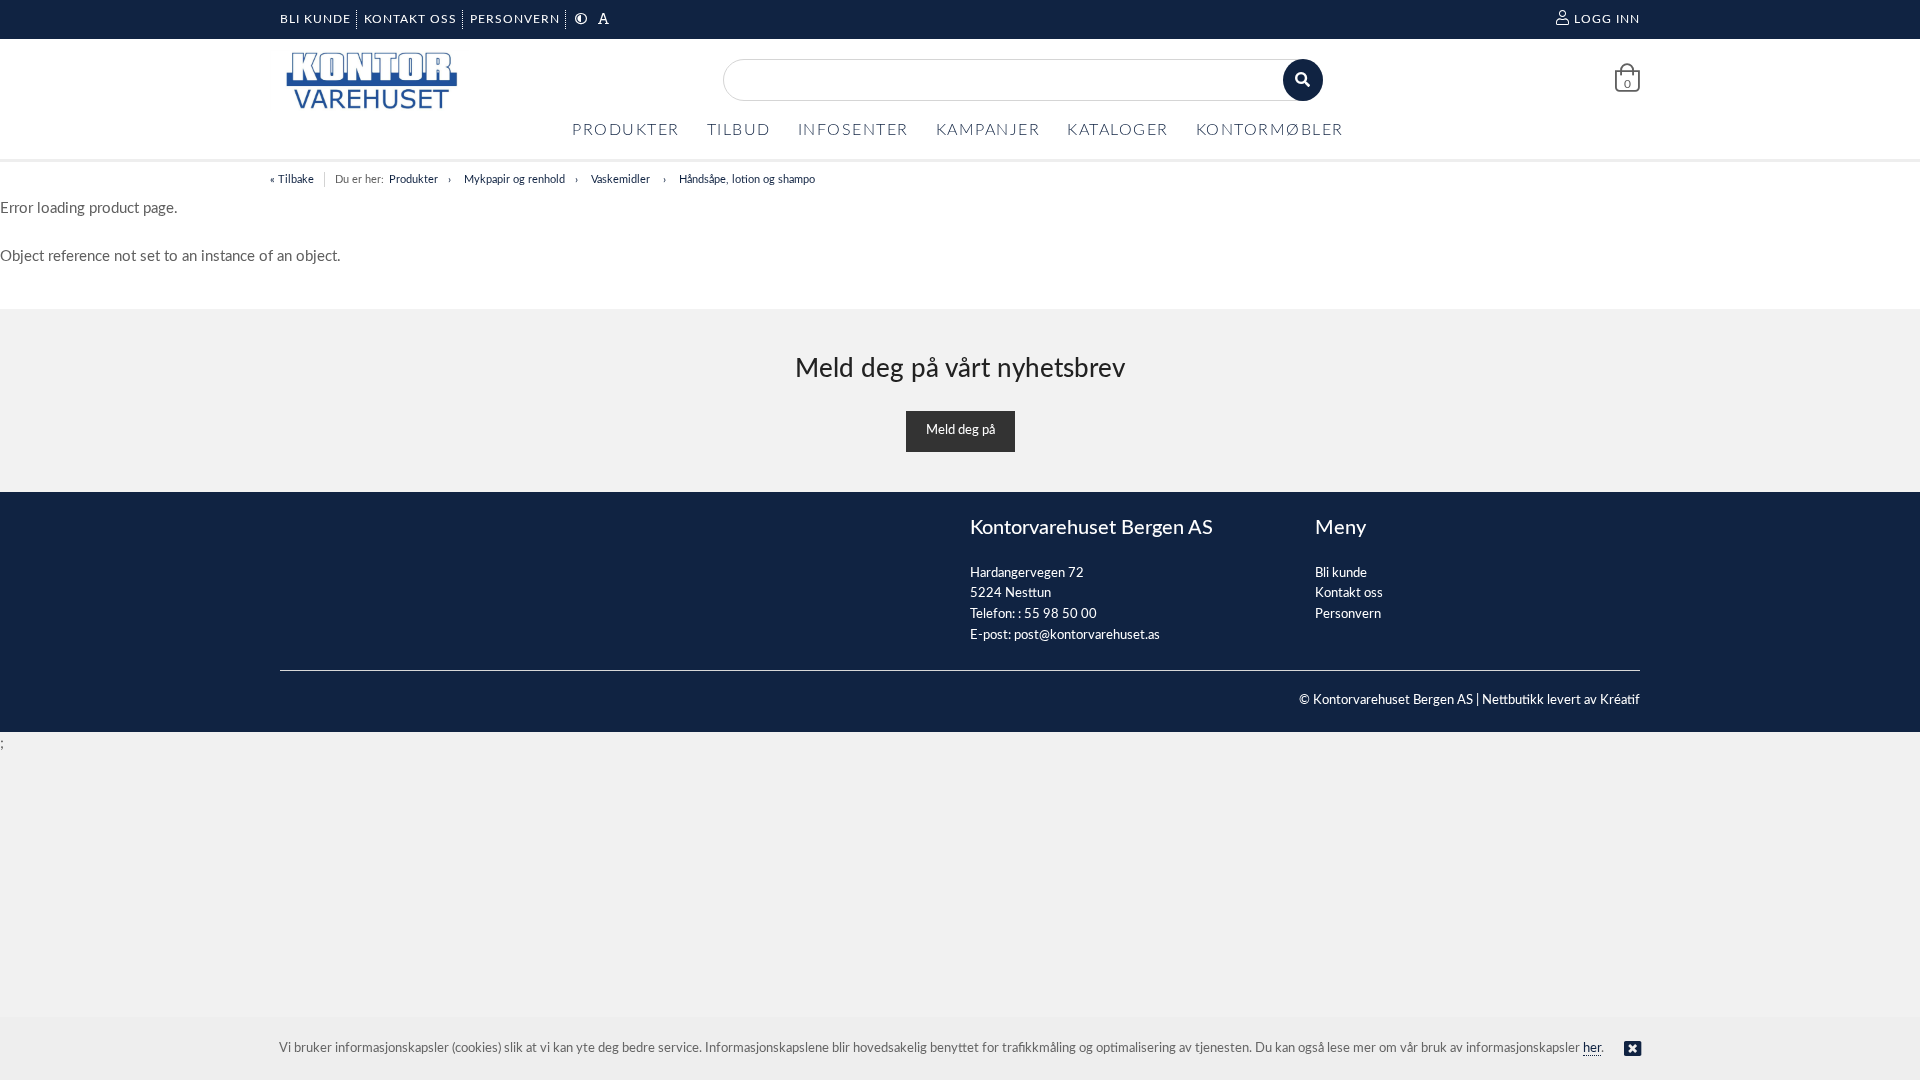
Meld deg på (960, 430)
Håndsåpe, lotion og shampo (747, 179)
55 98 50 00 (1060, 614)
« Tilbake (292, 179)
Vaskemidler (622, 179)
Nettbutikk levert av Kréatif (1561, 700)
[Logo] (370, 80)
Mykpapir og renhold (514, 179)
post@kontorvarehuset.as (1087, 635)
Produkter (413, 179)
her (1592, 1048)
